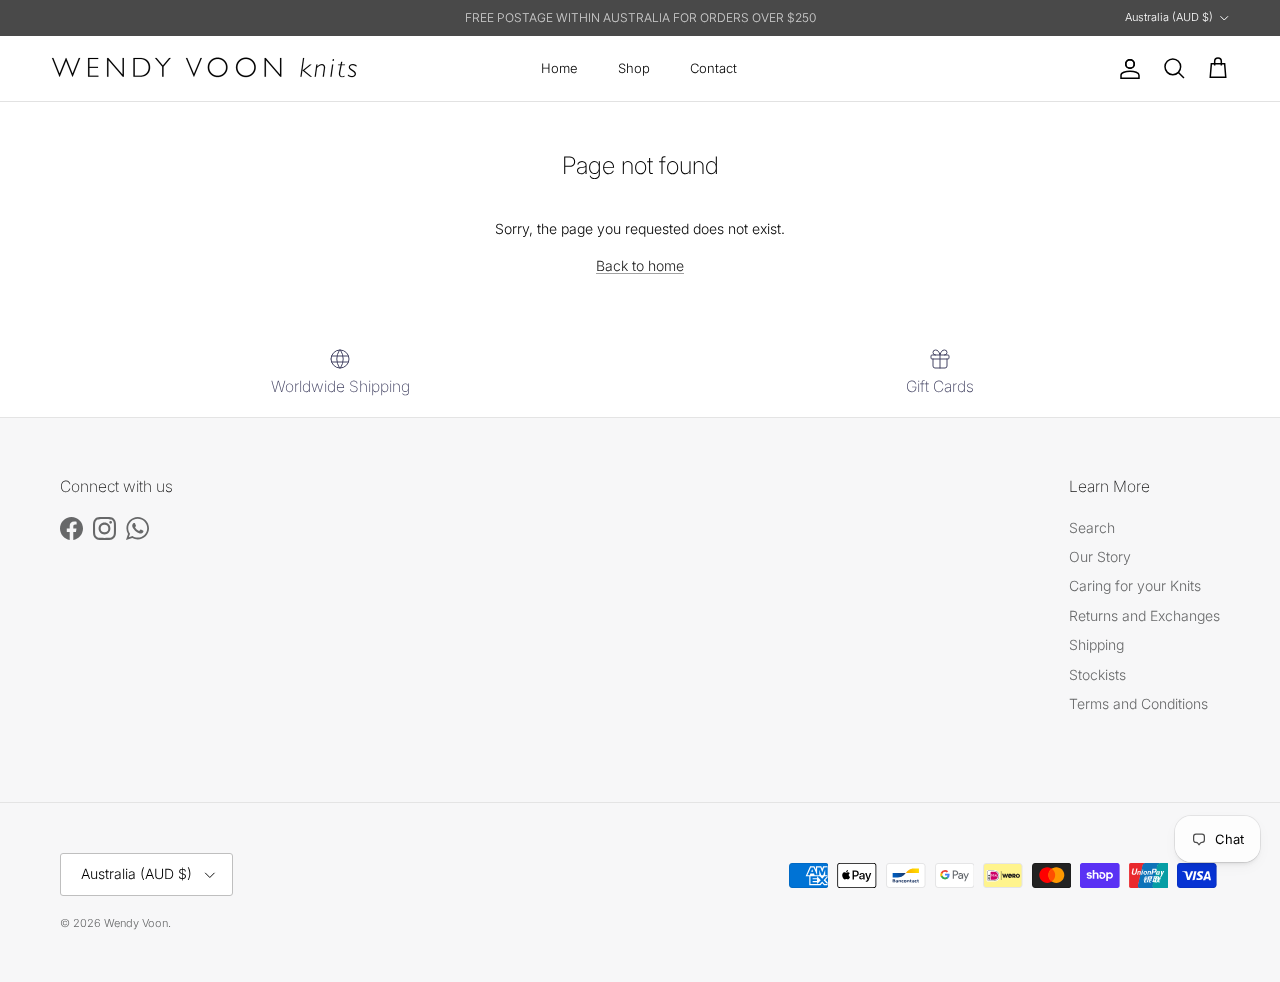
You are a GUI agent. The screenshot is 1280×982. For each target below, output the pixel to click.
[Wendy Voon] (205, 68)
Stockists (1097, 674)
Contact (713, 68)
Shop (634, 68)
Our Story (1100, 556)
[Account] (1126, 69)
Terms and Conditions (1138, 703)
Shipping (1096, 644)
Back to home (640, 265)
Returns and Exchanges (1144, 615)
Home (559, 68)
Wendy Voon (136, 923)
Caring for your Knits (1135, 585)
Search (1092, 527)
